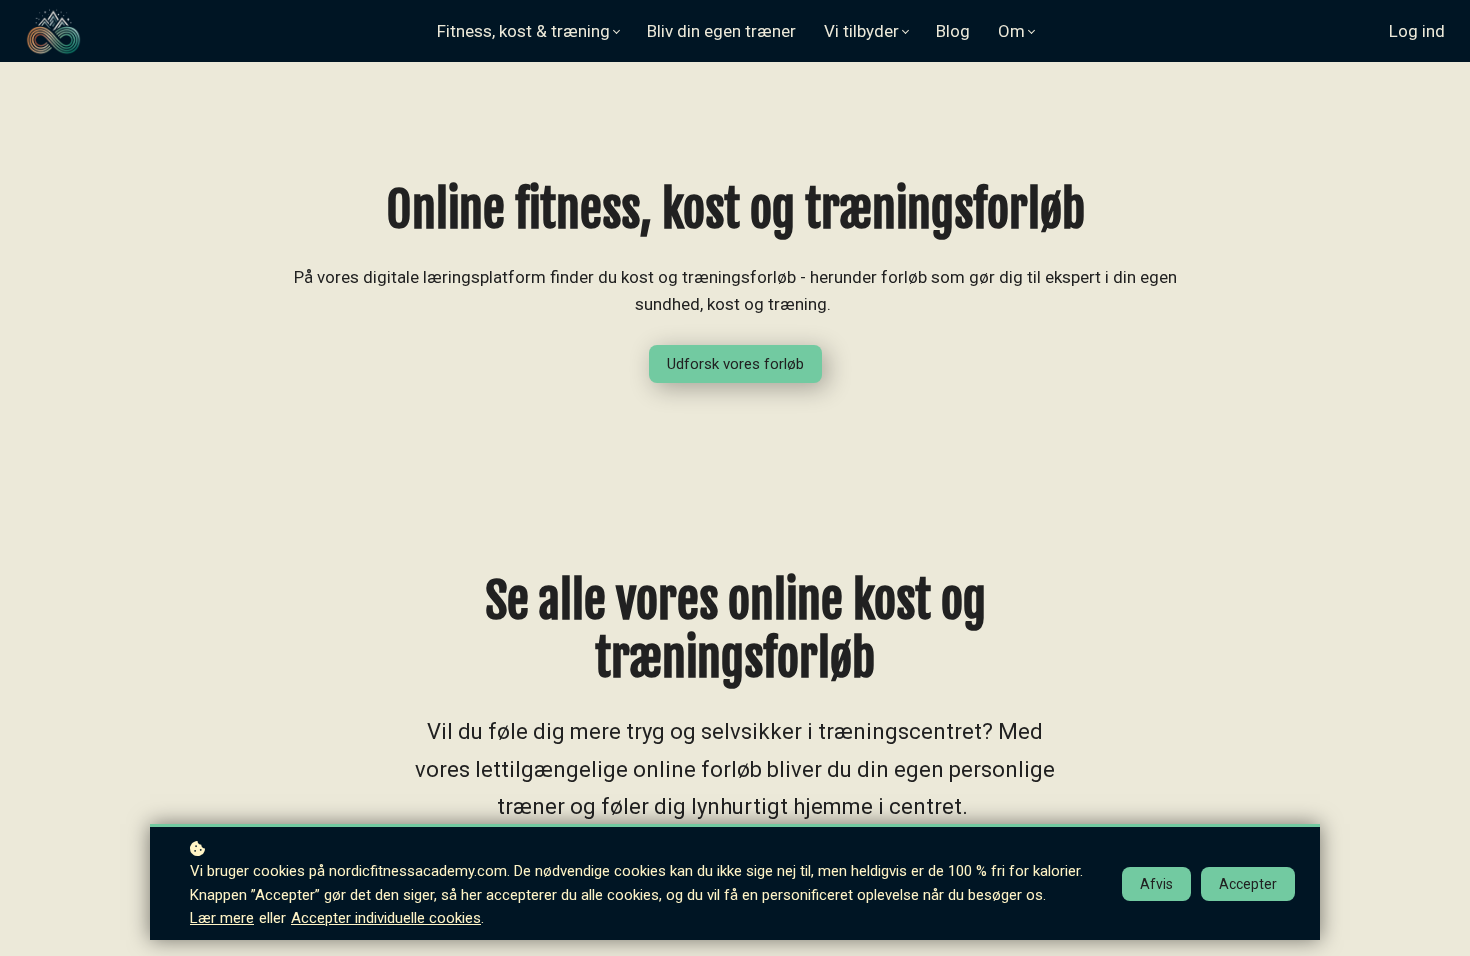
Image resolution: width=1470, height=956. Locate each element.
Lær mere (222, 918)
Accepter (1248, 884)
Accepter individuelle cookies (386, 918)
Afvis (1156, 884)
